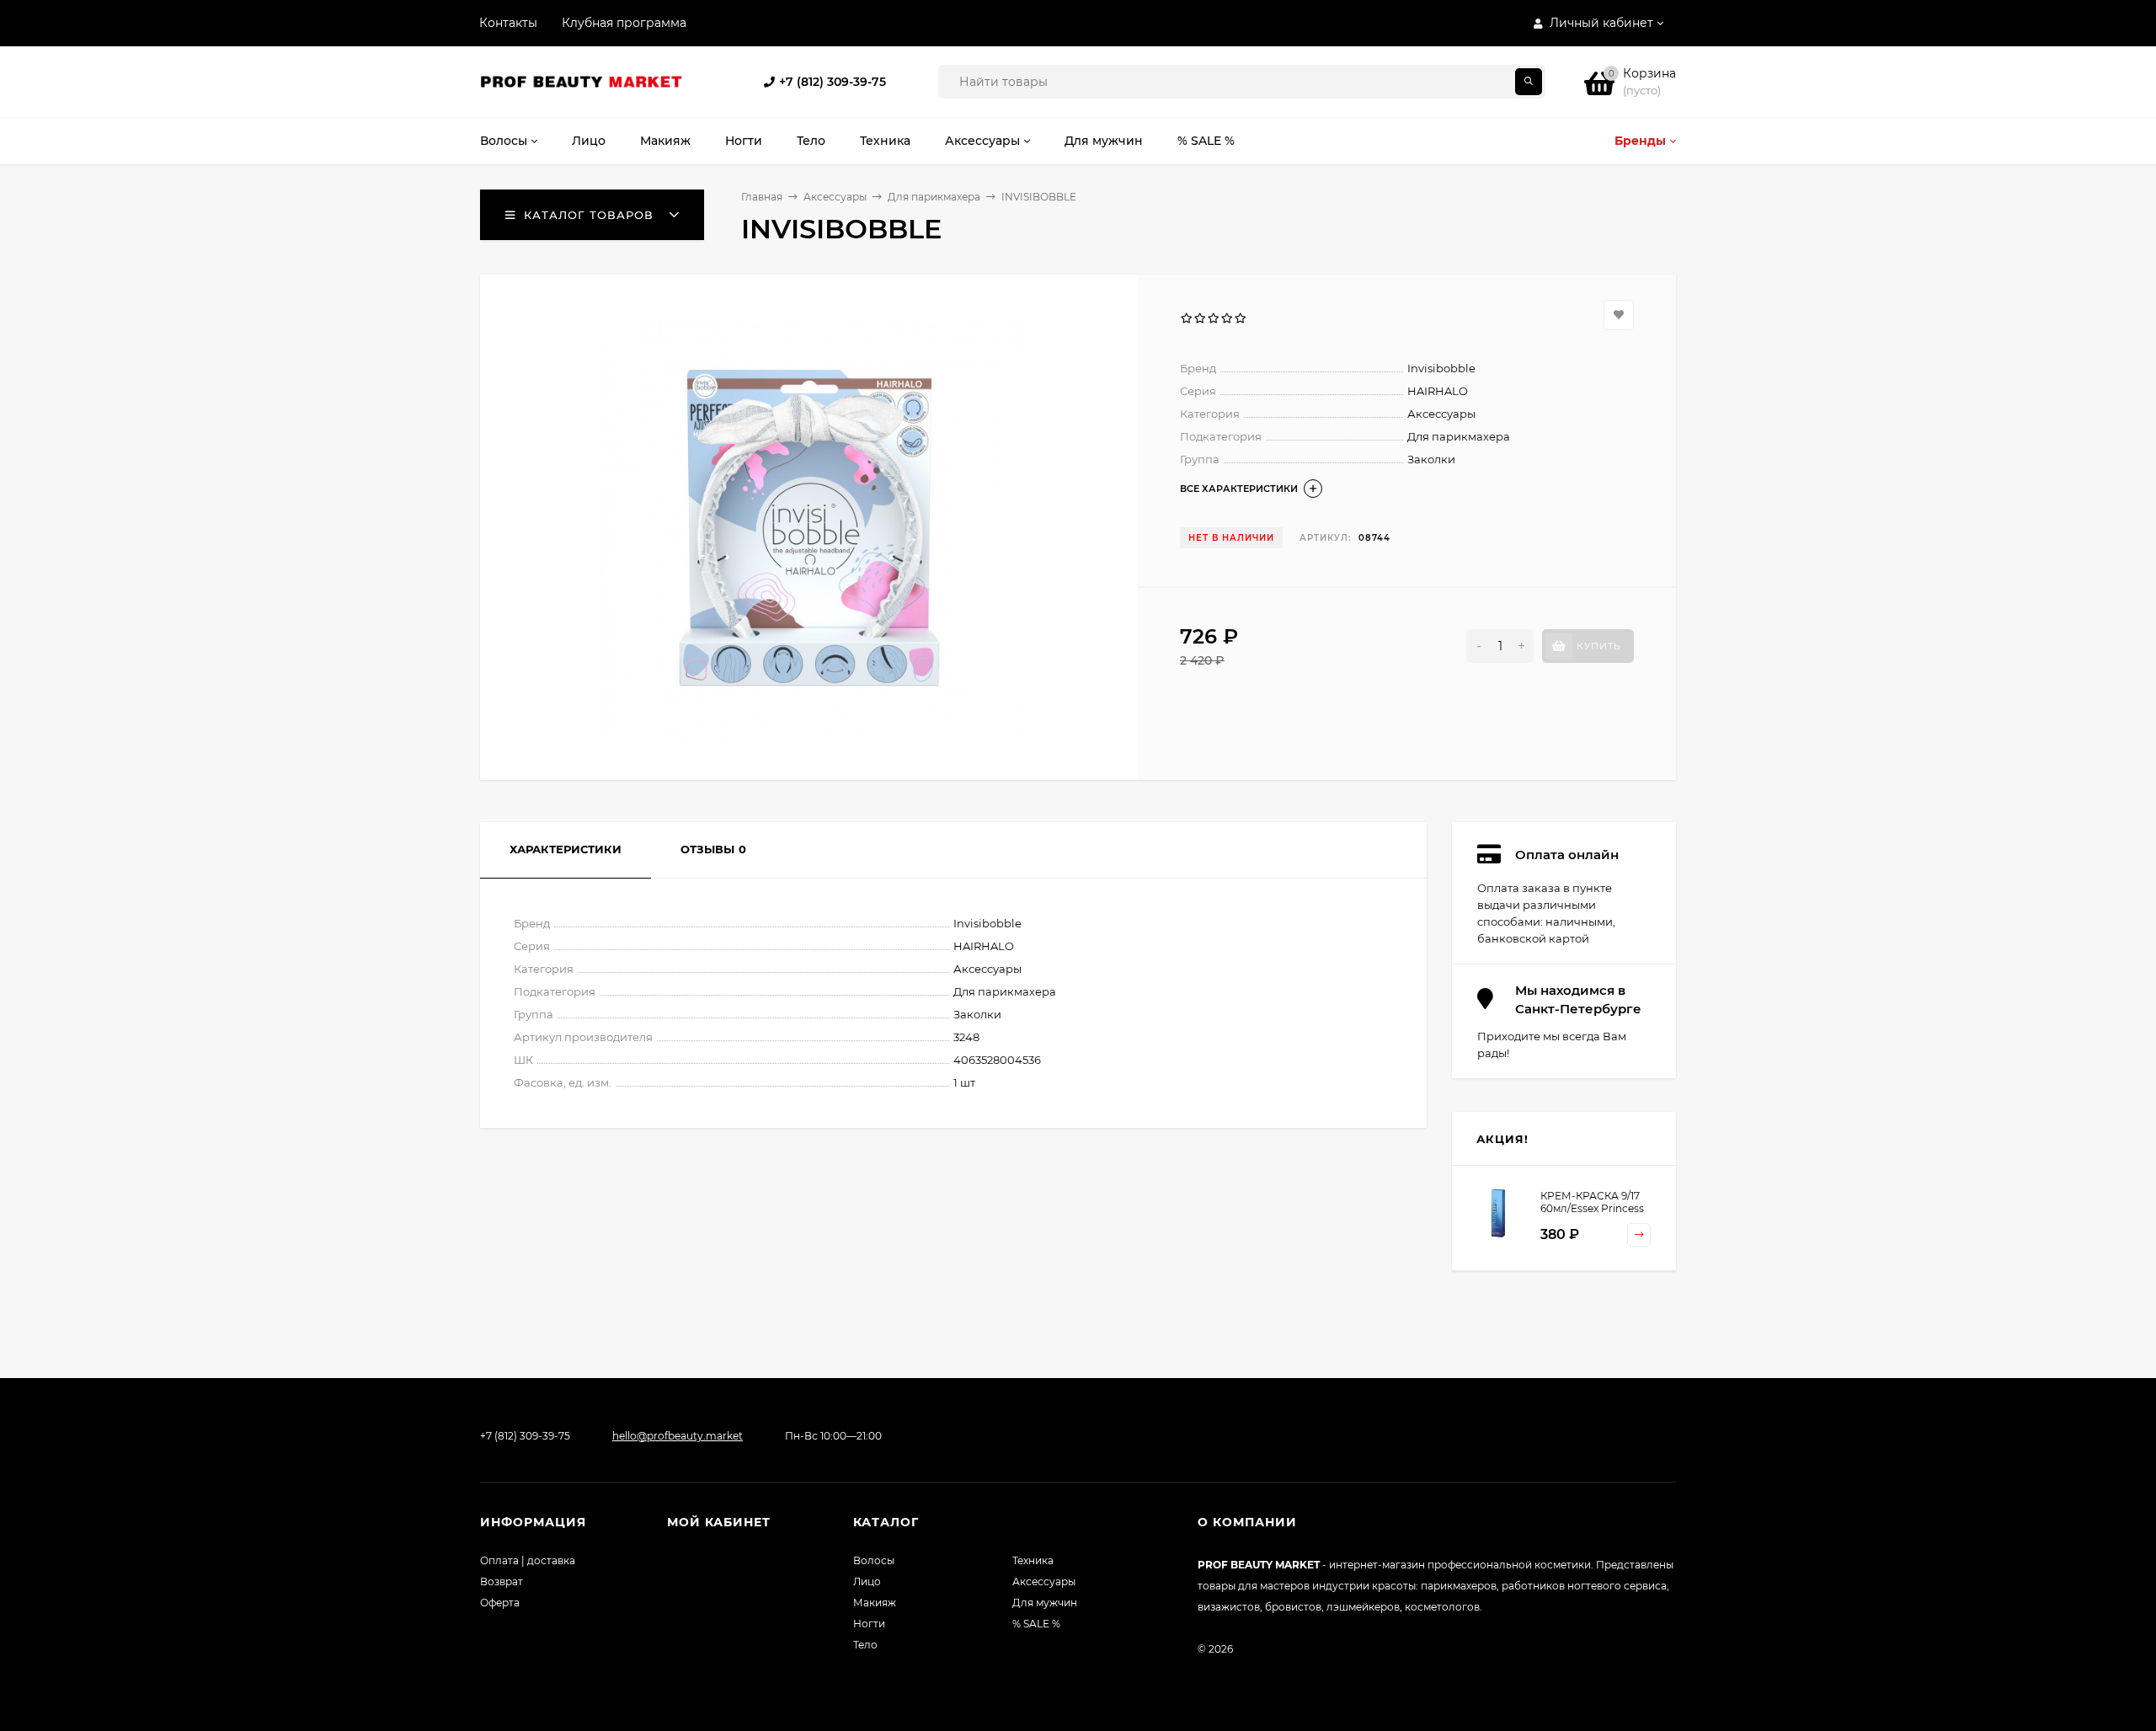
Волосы (874, 1560)
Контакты (508, 23)
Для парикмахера (934, 197)
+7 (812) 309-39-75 (833, 82)
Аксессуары (835, 197)
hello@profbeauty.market (678, 1436)
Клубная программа (624, 23)
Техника (1033, 1560)
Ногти (869, 1624)
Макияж (875, 1603)
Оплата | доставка (528, 1560)
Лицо (867, 1581)
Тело (865, 1645)
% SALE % (1036, 1624)
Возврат (502, 1581)
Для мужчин (1045, 1603)
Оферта (500, 1603)
